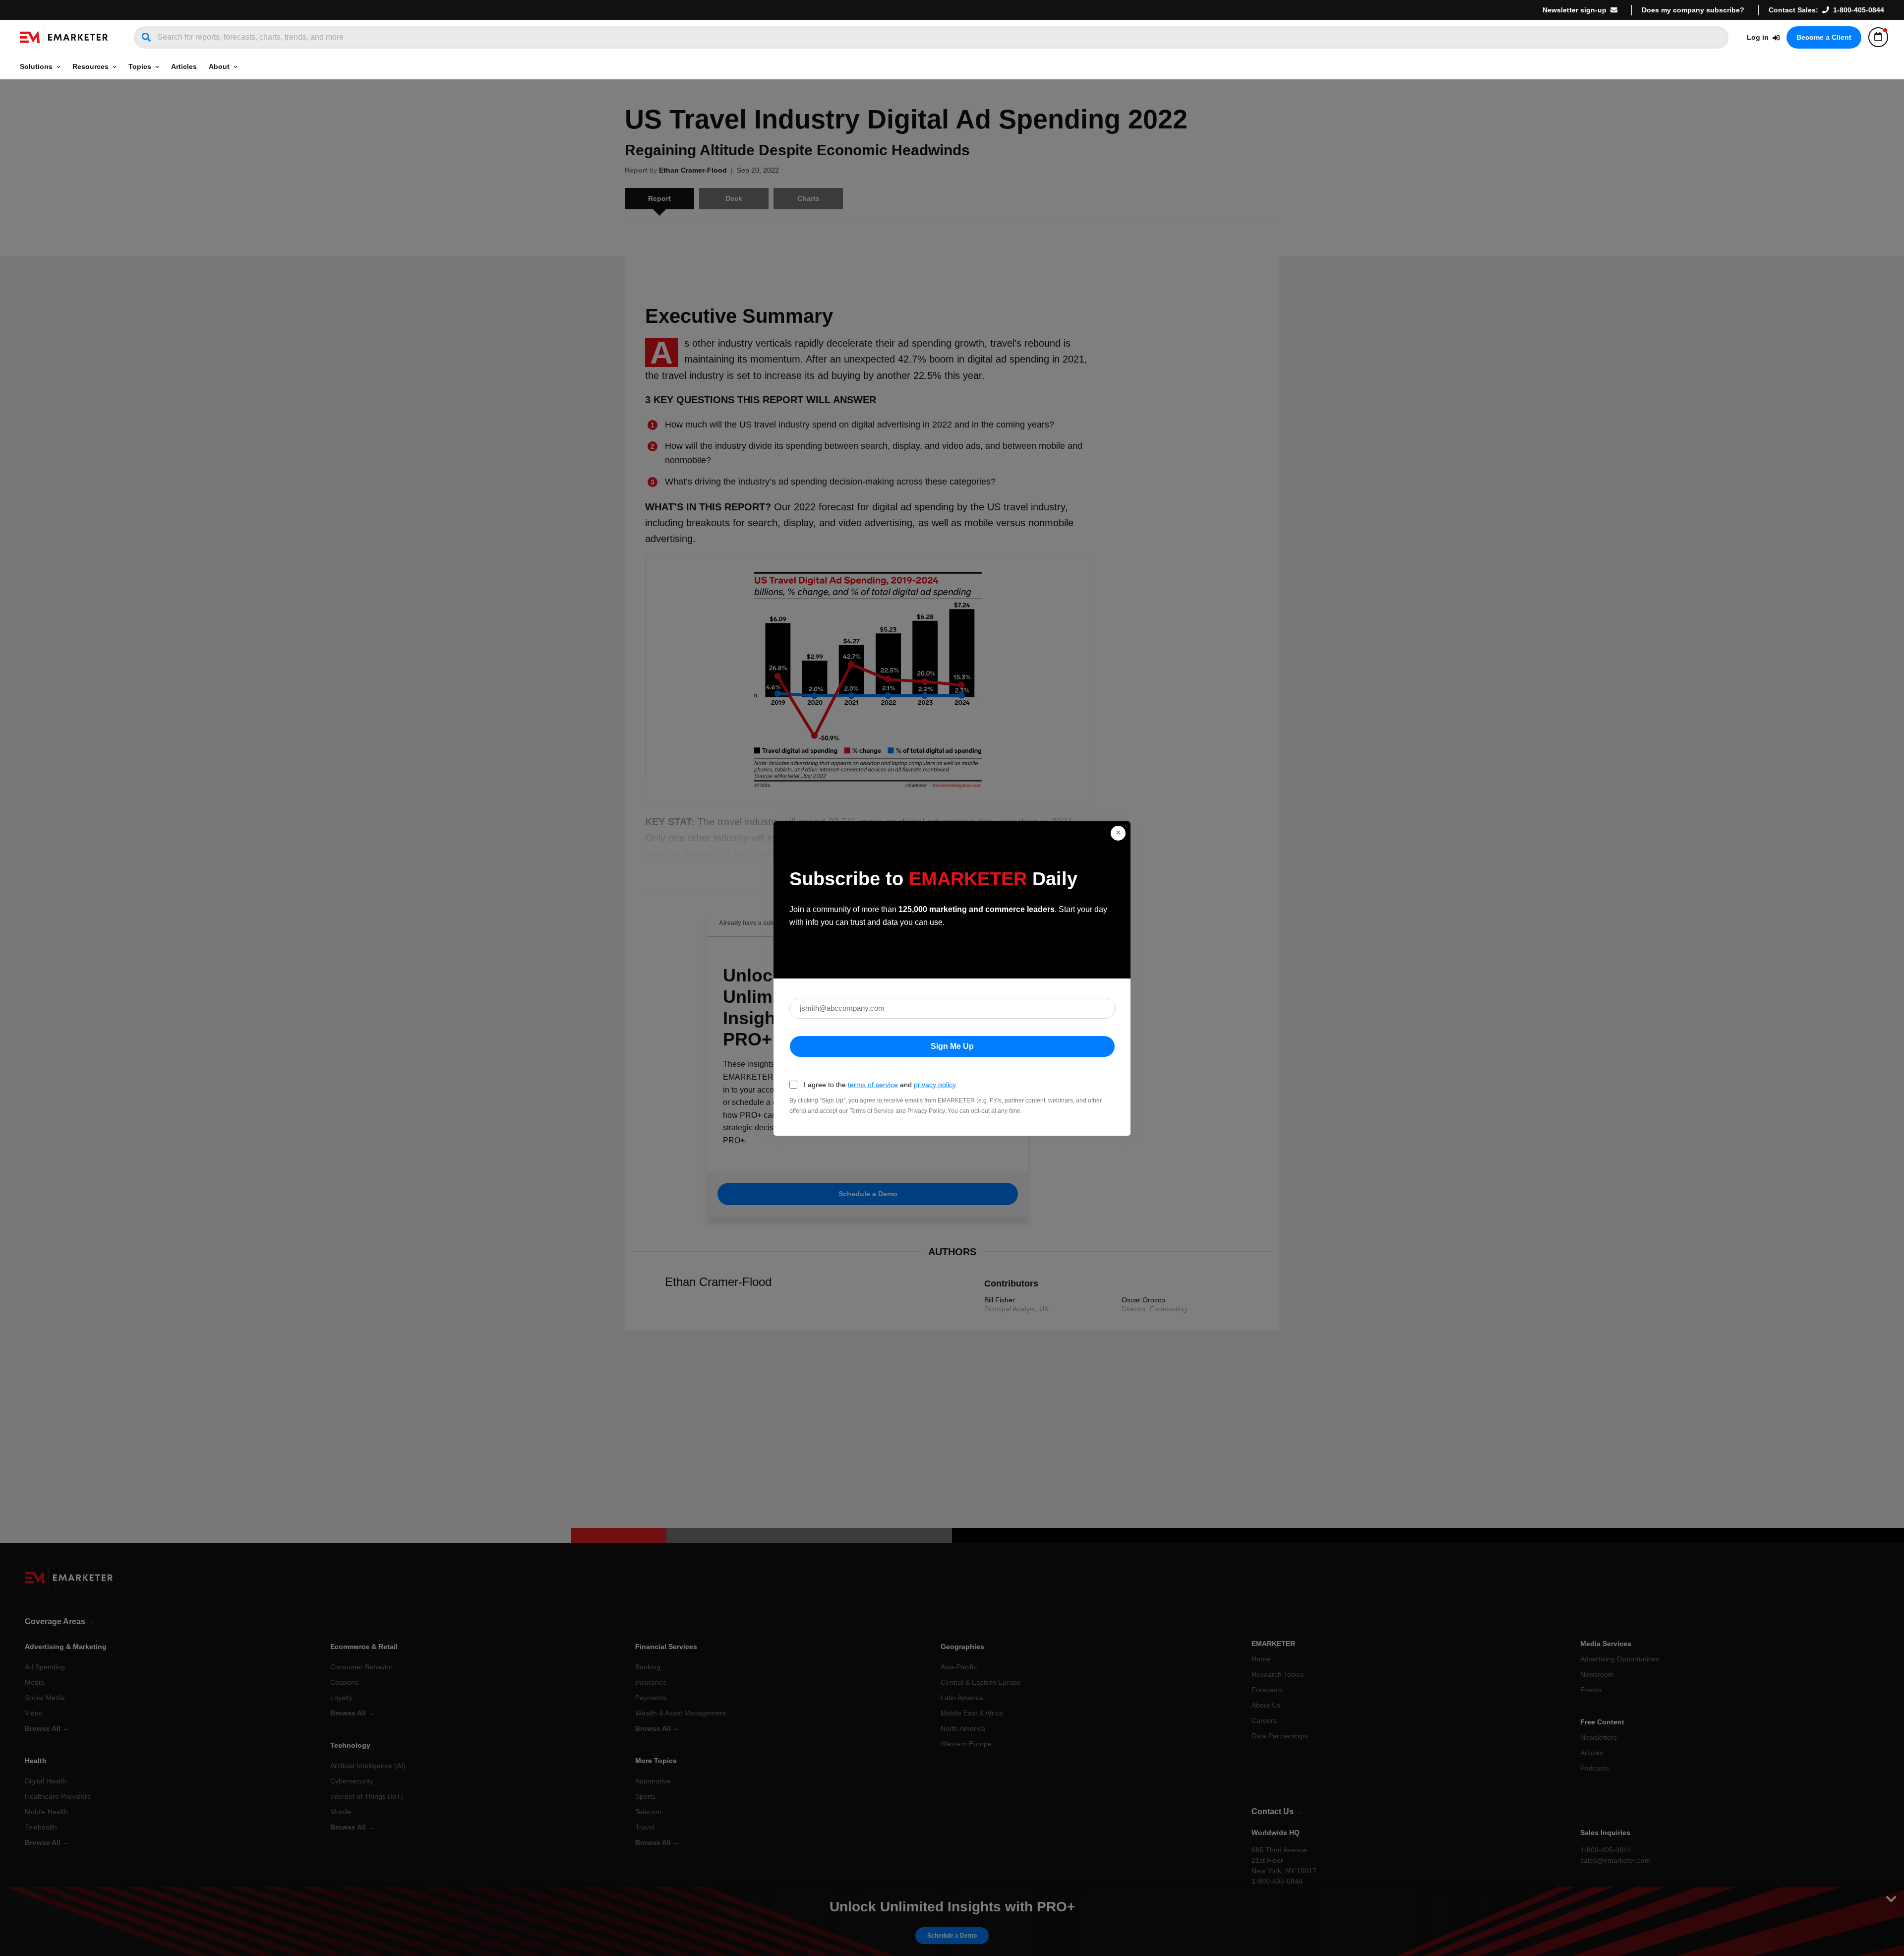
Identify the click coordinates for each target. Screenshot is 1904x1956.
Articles (184, 66)
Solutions (36, 66)
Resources (90, 66)
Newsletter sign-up (1575, 10)
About (219, 66)
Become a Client (1824, 37)
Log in (1758, 37)
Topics (140, 66)
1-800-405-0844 (1859, 10)
